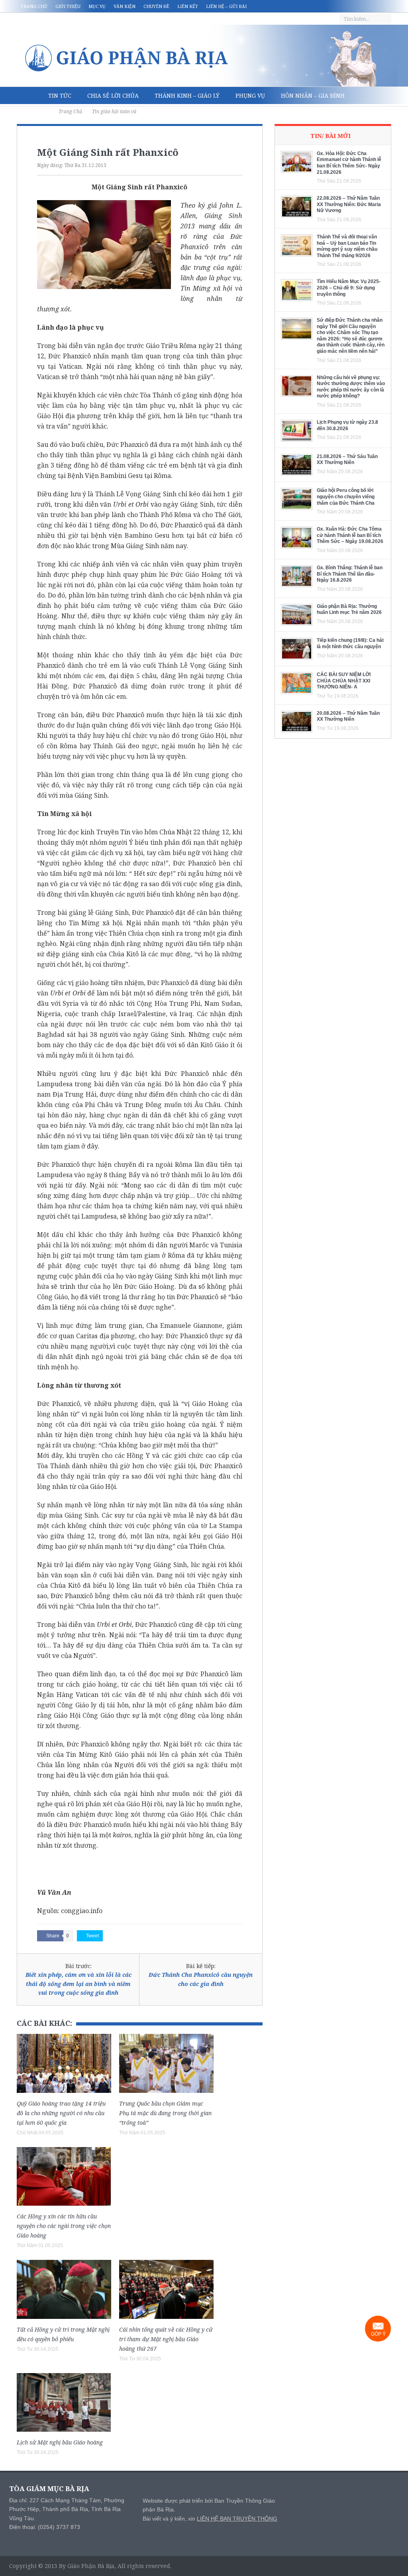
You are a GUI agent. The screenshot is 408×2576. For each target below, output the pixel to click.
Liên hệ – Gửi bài (226, 6)
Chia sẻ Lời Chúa (113, 95)
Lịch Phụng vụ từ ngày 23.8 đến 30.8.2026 (347, 425)
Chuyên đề (156, 6)
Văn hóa (38, 113)
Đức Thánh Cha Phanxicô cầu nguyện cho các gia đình (201, 1979)
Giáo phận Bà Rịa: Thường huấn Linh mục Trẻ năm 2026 (349, 610)
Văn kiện (125, 6)
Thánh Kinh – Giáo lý (187, 95)
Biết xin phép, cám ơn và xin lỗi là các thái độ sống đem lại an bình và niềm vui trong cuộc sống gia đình (78, 1984)
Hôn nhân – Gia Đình (313, 95)
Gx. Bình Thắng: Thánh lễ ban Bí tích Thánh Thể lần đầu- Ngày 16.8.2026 (350, 574)
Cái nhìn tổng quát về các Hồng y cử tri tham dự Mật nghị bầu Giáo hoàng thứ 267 (166, 2339)
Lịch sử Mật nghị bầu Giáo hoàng (60, 2442)
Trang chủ (34, 6)
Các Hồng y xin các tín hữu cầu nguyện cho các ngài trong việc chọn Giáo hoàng (64, 2226)
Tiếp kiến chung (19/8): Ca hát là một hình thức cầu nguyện (350, 643)
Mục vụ (97, 6)
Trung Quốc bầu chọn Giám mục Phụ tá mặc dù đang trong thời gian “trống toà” (165, 2113)
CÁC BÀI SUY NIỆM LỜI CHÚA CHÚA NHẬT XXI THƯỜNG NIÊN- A (344, 681)
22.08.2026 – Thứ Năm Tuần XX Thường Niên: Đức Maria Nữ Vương (349, 204)
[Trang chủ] (28, 96)
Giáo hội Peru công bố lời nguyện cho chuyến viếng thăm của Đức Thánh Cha (346, 497)
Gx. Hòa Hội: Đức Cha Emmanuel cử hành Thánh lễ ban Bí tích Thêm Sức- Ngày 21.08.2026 (349, 163)
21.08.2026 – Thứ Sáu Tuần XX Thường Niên (347, 460)
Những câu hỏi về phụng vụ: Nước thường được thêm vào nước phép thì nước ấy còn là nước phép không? (351, 387)
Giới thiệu (68, 6)
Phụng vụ (250, 95)
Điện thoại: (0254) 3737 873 (45, 2527)
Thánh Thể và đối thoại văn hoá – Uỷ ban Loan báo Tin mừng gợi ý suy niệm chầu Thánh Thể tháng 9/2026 (347, 246)
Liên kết (188, 6)
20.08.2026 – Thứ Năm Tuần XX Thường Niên (348, 716)
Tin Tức (60, 95)
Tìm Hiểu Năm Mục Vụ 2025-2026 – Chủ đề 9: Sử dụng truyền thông (349, 288)
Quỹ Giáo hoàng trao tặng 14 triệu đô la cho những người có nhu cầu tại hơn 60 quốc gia (61, 2113)
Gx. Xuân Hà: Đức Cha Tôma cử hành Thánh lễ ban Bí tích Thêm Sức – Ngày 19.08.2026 (350, 535)
